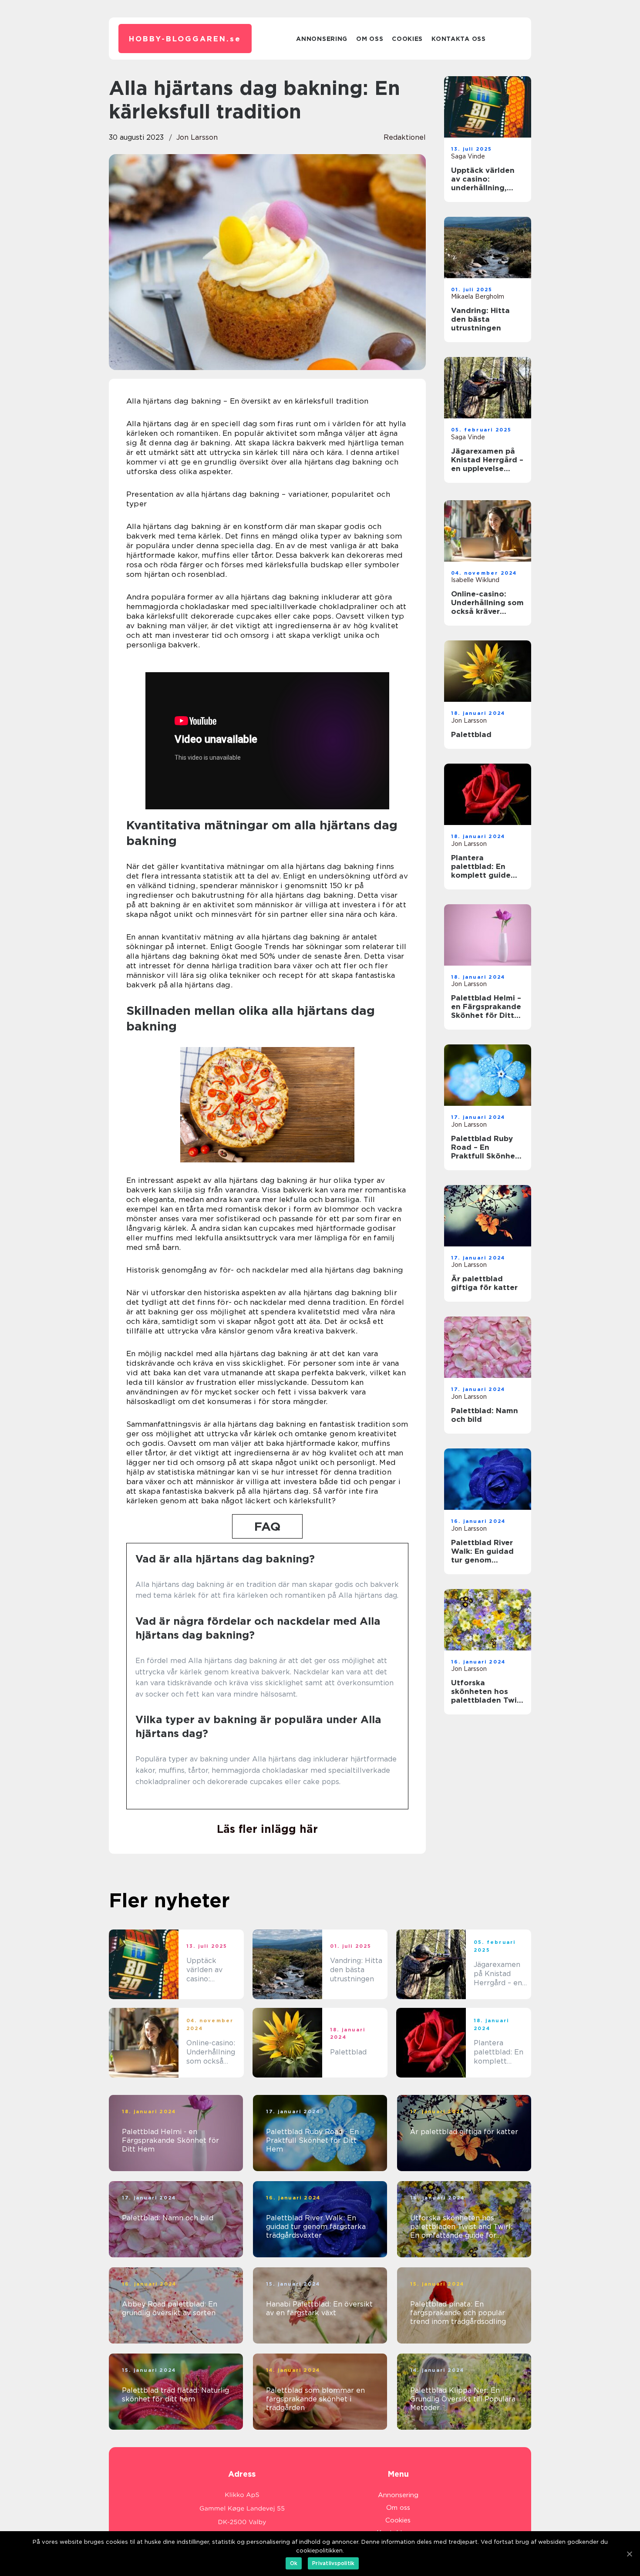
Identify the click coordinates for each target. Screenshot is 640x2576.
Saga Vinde (468, 156)
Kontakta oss (458, 39)
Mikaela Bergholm (478, 296)
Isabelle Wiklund (475, 580)
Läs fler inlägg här (267, 1829)
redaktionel (405, 137)
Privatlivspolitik (333, 2563)
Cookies (407, 39)
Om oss (370, 39)
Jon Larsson (197, 137)
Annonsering (322, 39)
